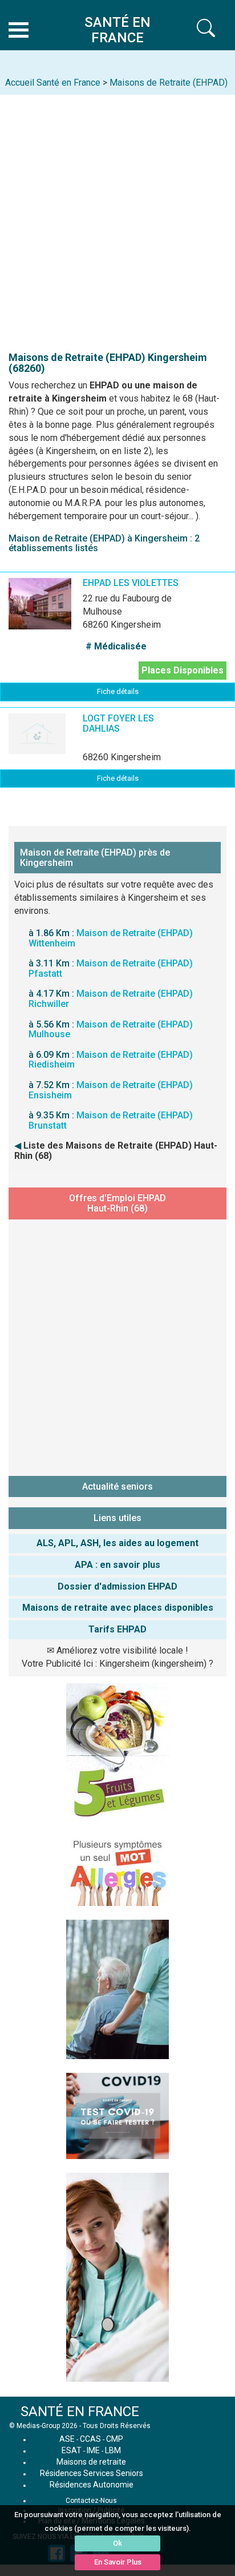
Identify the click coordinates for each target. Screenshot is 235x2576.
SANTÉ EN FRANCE (80, 2412)
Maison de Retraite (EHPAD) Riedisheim (111, 1060)
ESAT (72, 2450)
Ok (117, 2543)
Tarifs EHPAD (117, 1629)
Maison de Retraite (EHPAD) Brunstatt (111, 1120)
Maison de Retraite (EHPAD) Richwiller (111, 999)
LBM (113, 2450)
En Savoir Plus (118, 2562)
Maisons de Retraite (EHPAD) (169, 83)
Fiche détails (118, 691)
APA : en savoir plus (117, 1565)
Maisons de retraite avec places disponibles (118, 1608)
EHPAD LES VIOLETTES (131, 583)
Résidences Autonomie (92, 2485)
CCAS (90, 2439)
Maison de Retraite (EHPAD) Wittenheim (111, 938)
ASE (67, 2439)
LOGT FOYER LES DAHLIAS (118, 723)
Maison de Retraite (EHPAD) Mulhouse (111, 1030)
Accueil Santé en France (53, 83)
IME (93, 2450)
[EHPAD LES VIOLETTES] (57, 612)
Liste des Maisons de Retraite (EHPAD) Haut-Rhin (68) (116, 1151)
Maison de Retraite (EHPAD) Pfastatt (111, 968)
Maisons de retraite (91, 2462)
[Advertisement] (117, 218)
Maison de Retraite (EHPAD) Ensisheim (111, 1090)
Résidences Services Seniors (92, 2473)
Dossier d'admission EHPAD (117, 1586)
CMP (115, 2439)
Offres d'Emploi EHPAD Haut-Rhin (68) (117, 1203)
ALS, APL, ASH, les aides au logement (117, 1543)
